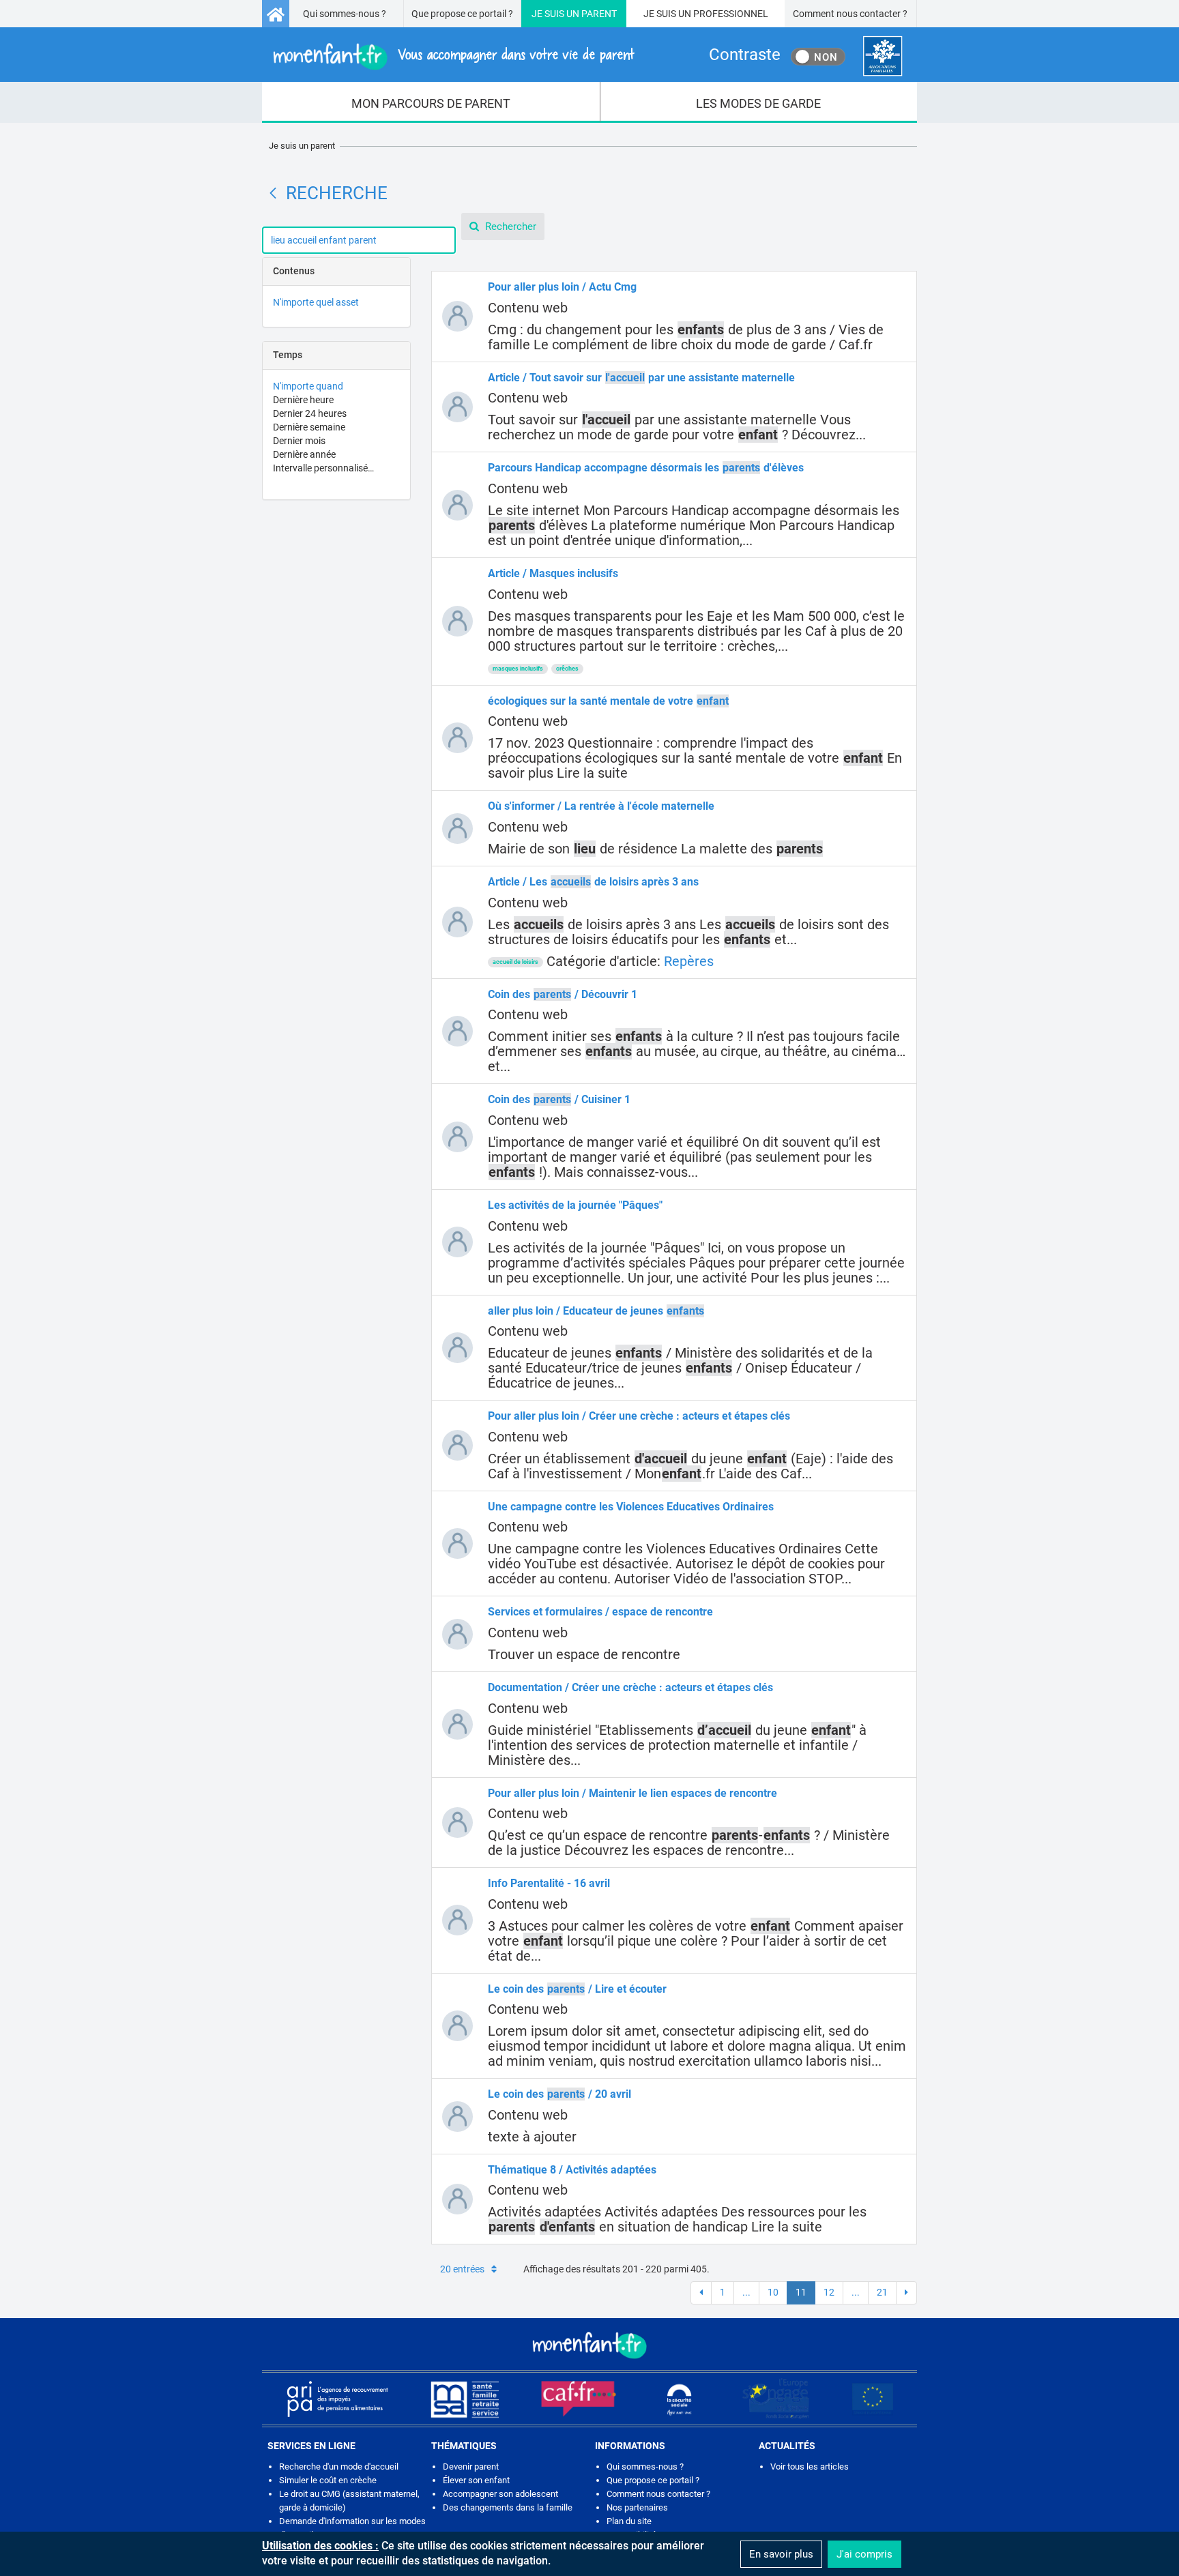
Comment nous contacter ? (850, 14)
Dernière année (304, 454)
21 (882, 2292)
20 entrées (462, 2269)
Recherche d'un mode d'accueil (339, 2467)
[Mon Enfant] (589, 2344)
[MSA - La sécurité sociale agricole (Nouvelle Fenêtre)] (465, 2399)
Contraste (745, 55)
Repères (689, 961)
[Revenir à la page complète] (273, 193)
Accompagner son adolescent (500, 2494)
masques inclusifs (518, 669)
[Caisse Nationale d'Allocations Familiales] (883, 56)
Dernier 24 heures (310, 413)
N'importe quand (308, 386)
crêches (567, 669)
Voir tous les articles (810, 2467)
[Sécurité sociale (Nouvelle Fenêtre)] (680, 2399)
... (746, 2292)
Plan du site (629, 2521)
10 (773, 2292)
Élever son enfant (476, 2480)
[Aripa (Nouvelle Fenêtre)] (337, 2399)
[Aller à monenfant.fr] (276, 14)
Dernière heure (303, 400)
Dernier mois (299, 441)
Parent (599, 14)
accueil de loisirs (515, 962)
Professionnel (731, 14)
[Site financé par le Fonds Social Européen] (873, 2399)
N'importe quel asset (316, 302)
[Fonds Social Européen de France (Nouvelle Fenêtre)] (776, 2399)
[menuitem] (431, 102)
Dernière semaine (309, 427)
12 (829, 2292)
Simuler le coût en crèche (328, 2480)
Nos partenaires (637, 2507)
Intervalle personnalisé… (323, 468)
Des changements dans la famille (508, 2507)
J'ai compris (864, 2554)
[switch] (818, 57)
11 (801, 2292)
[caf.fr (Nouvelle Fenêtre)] (579, 2399)
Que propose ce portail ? (462, 14)
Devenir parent (471, 2467)
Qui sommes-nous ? (345, 14)
